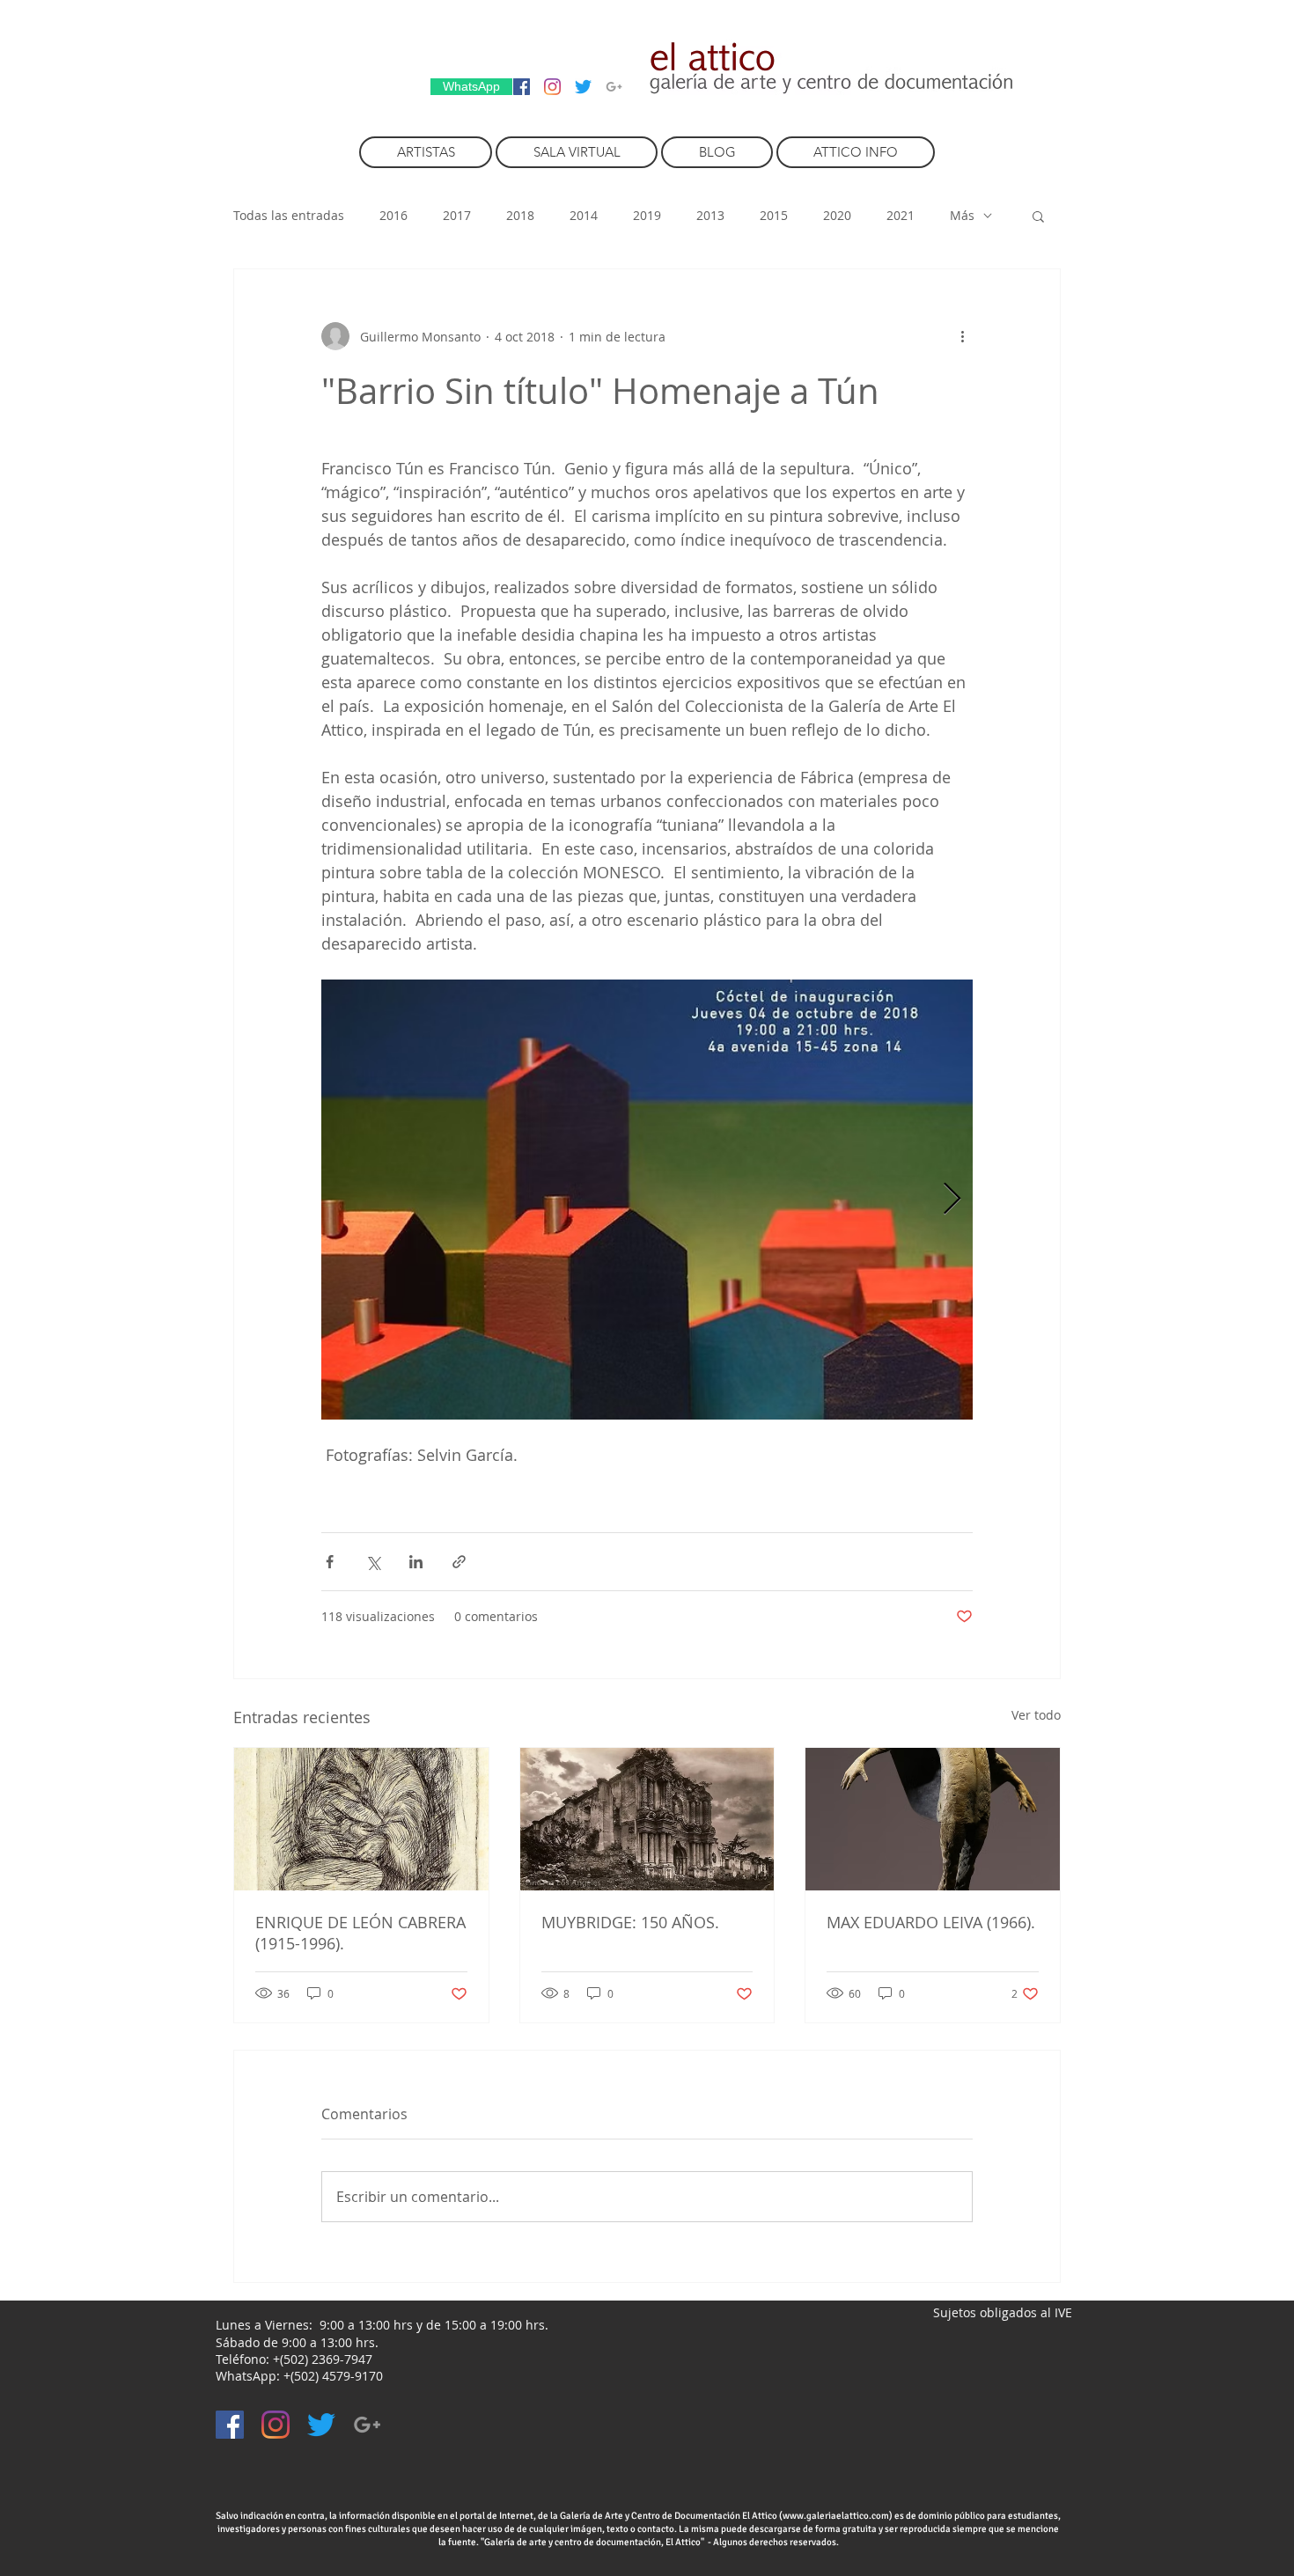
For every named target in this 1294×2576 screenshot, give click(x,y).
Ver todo (1036, 1715)
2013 (710, 215)
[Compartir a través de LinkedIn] (416, 1562)
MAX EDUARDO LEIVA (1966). (931, 1922)
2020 (837, 215)
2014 (584, 215)
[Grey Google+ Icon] (614, 87)
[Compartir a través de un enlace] (459, 1562)
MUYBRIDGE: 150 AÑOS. (630, 1922)
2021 (901, 215)
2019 (647, 215)
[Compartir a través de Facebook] (330, 1562)
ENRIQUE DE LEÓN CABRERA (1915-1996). (360, 1933)
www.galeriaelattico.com (836, 2516)
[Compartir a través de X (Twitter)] (373, 1562)
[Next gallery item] (952, 1200)
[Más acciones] (962, 336)
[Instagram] (552, 87)
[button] (1038, 216)
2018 (520, 215)
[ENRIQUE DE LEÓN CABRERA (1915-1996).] (361, 1819)
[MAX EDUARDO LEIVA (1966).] (933, 1819)
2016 (393, 215)
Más (962, 215)
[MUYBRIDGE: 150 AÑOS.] (647, 1819)
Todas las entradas (289, 215)
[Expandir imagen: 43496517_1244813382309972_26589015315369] (647, 1200)
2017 (457, 215)
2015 (774, 215)
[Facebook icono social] (522, 87)
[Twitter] (583, 87)
